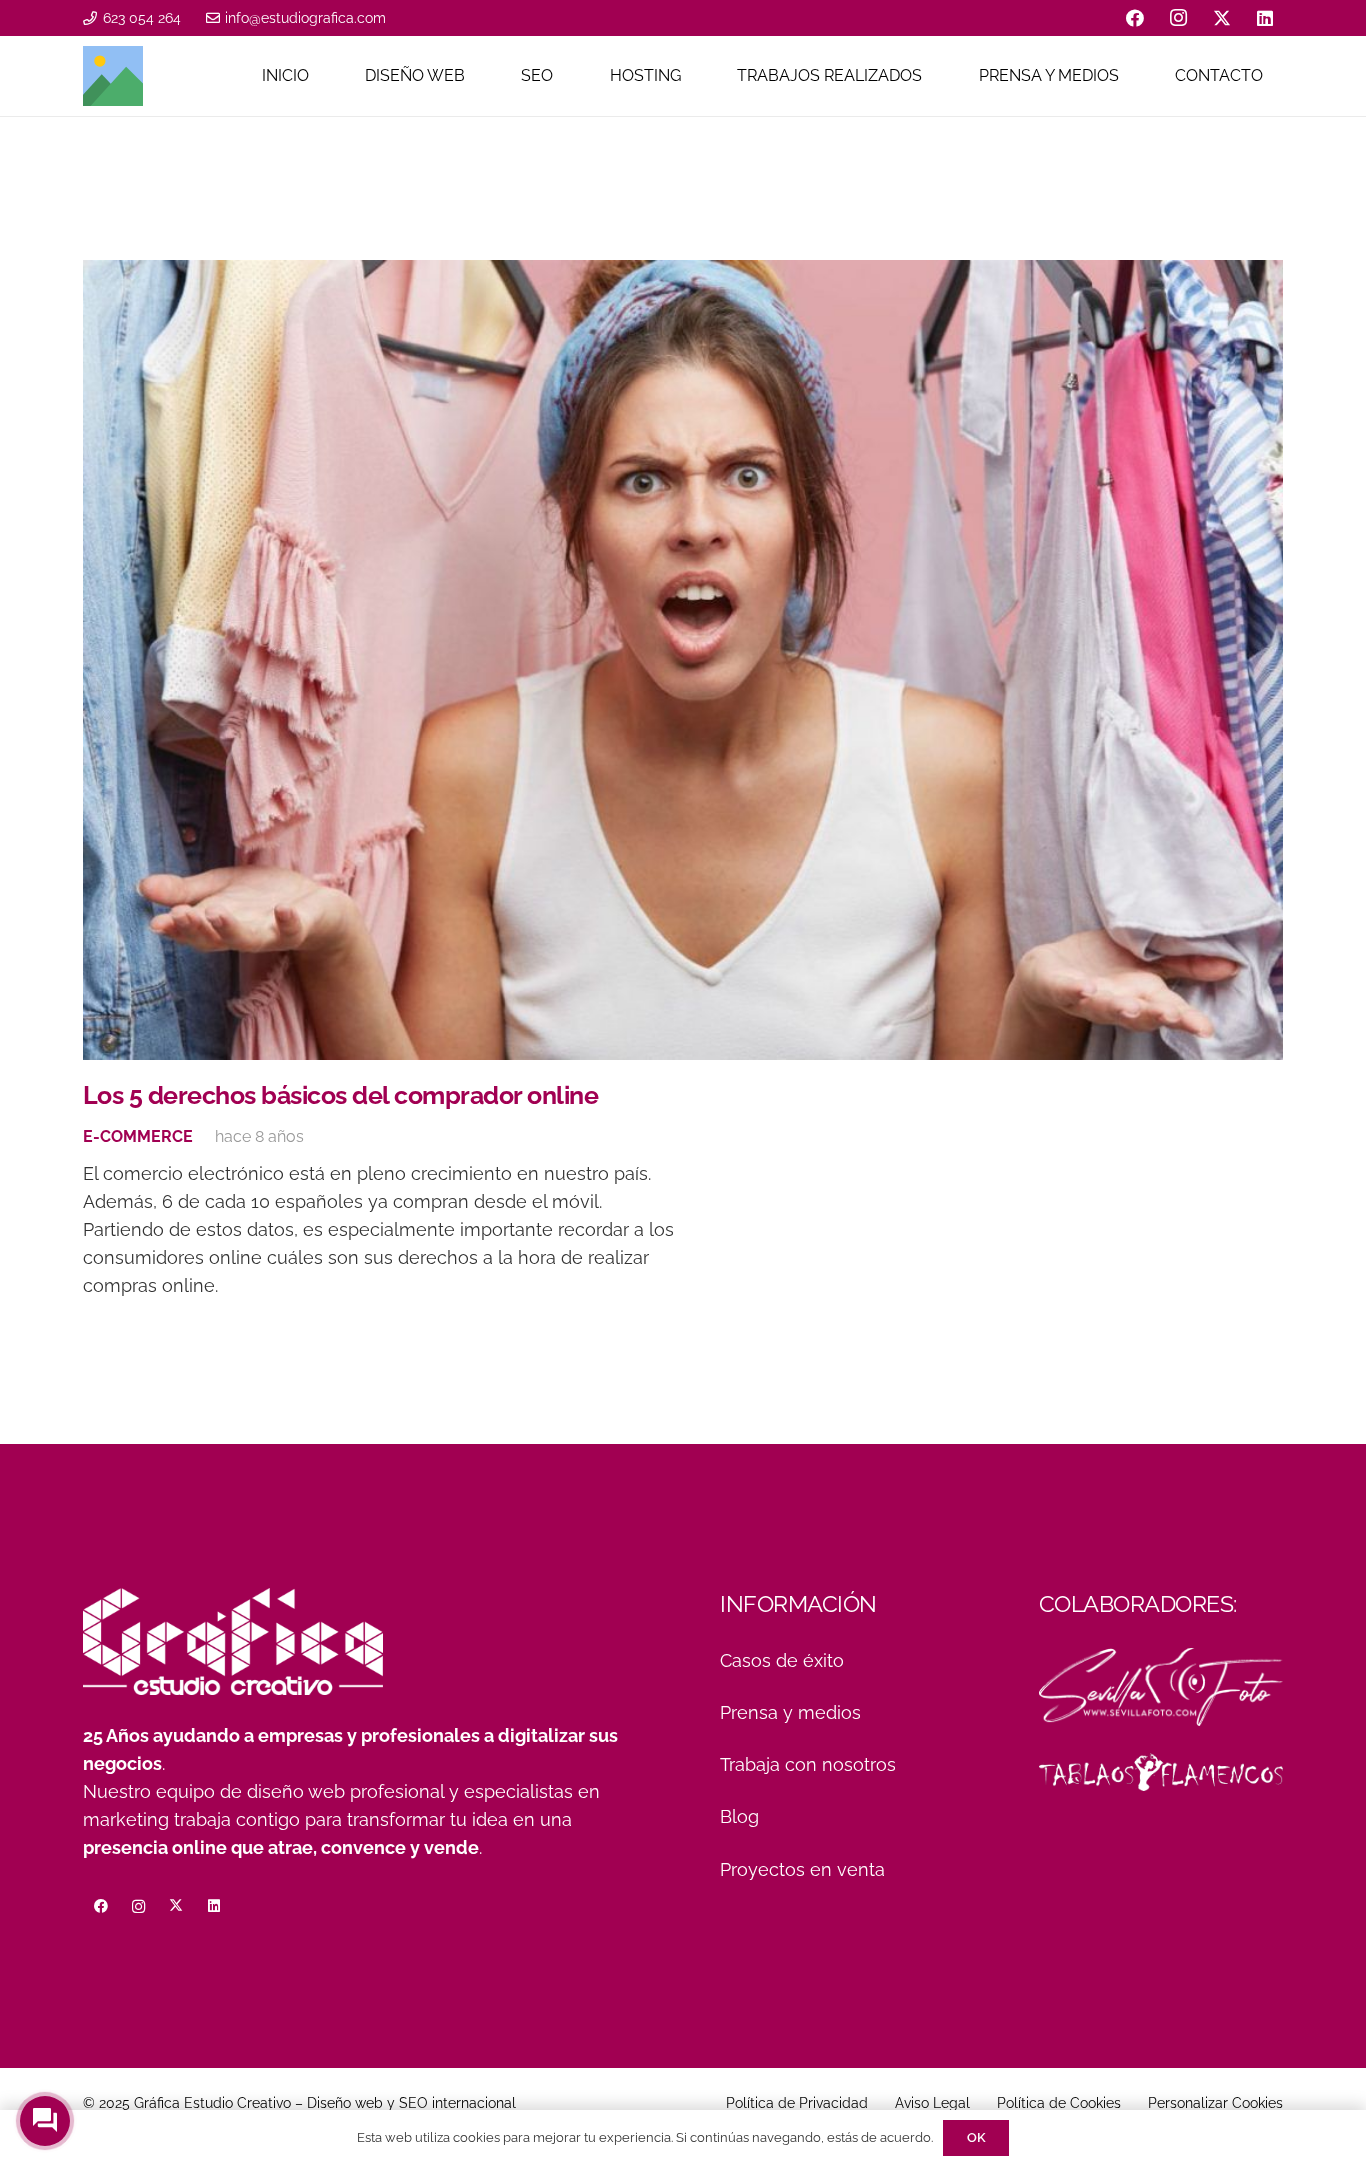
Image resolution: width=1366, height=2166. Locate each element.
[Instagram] (1179, 18)
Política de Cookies (1059, 2103)
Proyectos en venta (802, 1869)
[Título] (113, 76)
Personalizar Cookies (1215, 2103)
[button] (475, 76)
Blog (739, 1816)
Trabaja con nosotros (808, 1764)
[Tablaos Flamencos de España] (1161, 1772)
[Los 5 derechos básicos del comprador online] (683, 660)
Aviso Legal (932, 2103)
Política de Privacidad (797, 2103)
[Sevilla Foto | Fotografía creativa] (1161, 1687)
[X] (1222, 18)
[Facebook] (1135, 18)
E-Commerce (138, 1136)
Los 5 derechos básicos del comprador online (340, 1095)
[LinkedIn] (1265, 18)
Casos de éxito (782, 1660)
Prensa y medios (790, 1712)
